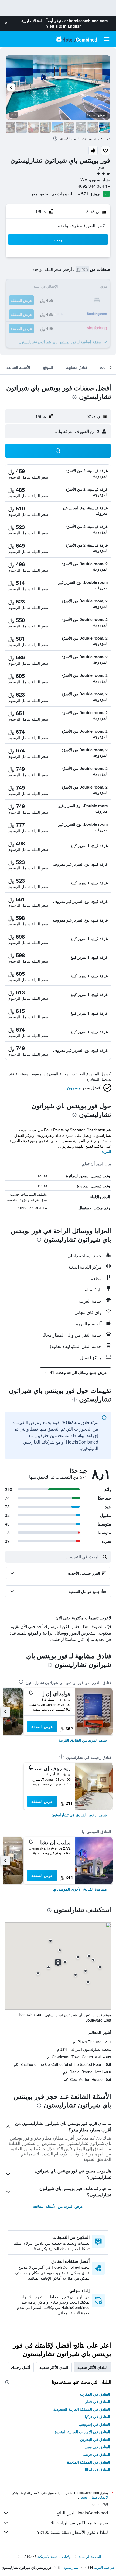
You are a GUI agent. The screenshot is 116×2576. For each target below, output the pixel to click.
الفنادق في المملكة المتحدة (89, 2462)
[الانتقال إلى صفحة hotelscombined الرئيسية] (77, 39)
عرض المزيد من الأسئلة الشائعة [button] (58, 2206)
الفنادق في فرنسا (96, 2454)
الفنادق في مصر (97, 2447)
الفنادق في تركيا (97, 2417)
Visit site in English (64, 26)
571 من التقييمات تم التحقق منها (59, 194)
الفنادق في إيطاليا (96, 2469)
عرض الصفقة (42, 1727)
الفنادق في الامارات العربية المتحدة (82, 2432)
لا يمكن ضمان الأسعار (93, 2497)
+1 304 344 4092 (94, 186)
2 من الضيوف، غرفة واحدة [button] (82, 225)
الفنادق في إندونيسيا (94, 2424)
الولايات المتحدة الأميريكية (55, 2556)
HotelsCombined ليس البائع (82, 2513)
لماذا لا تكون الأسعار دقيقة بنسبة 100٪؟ (73, 2532)
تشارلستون (70, 2567)
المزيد (106, 1151)
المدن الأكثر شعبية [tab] (54, 2367)
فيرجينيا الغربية (104, 2567)
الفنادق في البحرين (95, 2439)
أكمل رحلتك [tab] (21, 2367)
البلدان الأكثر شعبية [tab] (93, 2367)
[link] (83, 1740)
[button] (6, 23)
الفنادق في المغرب (95, 2394)
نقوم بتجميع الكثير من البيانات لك (79, 2522)
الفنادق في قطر (98, 2401)
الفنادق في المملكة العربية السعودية (82, 2409)
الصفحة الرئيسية (90, 2556)
